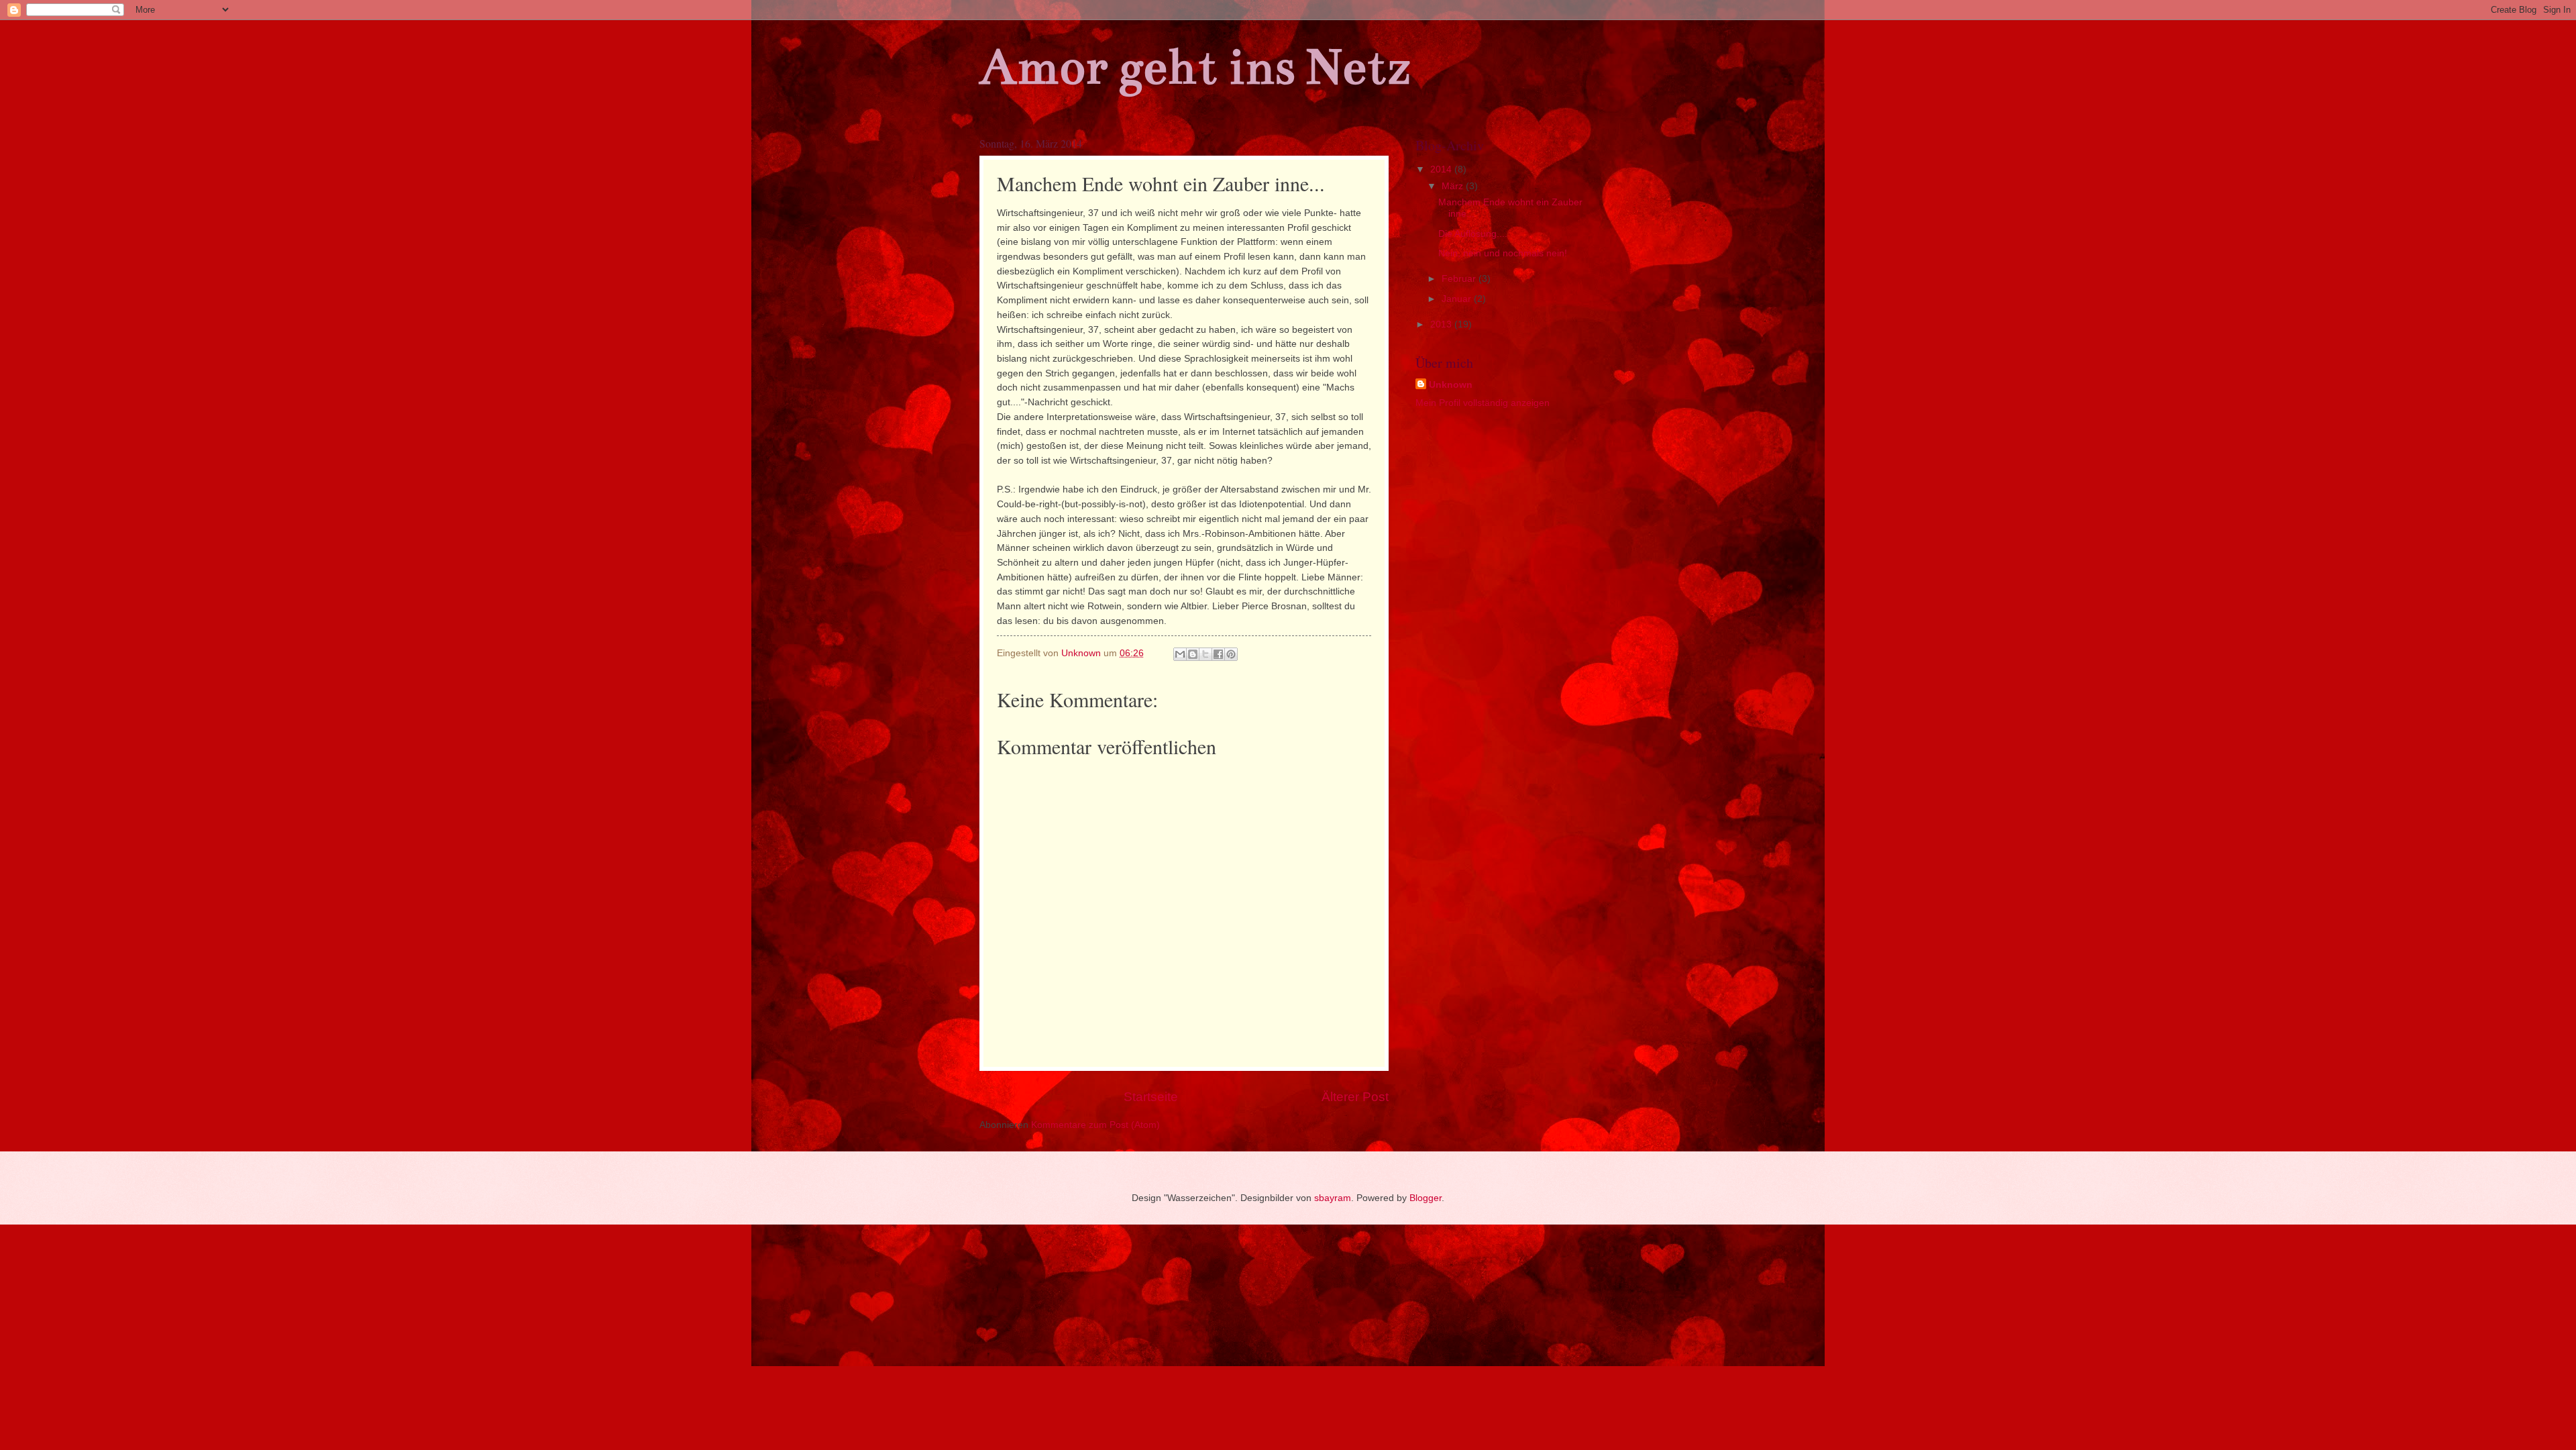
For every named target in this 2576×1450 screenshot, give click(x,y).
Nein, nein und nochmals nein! (1503, 253)
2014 (1442, 169)
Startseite (1151, 1097)
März (1454, 186)
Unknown (1451, 385)
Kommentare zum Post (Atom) (1095, 1125)
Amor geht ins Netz (1195, 67)
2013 (1442, 324)
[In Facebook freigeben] (1218, 654)
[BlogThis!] (1193, 654)
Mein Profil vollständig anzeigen (1483, 403)
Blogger (1426, 1198)
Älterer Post (1355, 1097)
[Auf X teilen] (1205, 654)
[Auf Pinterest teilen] (1231, 654)
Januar (1458, 299)
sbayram (1333, 1198)
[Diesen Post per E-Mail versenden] (1180, 654)
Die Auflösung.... (1473, 234)
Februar (1460, 279)
